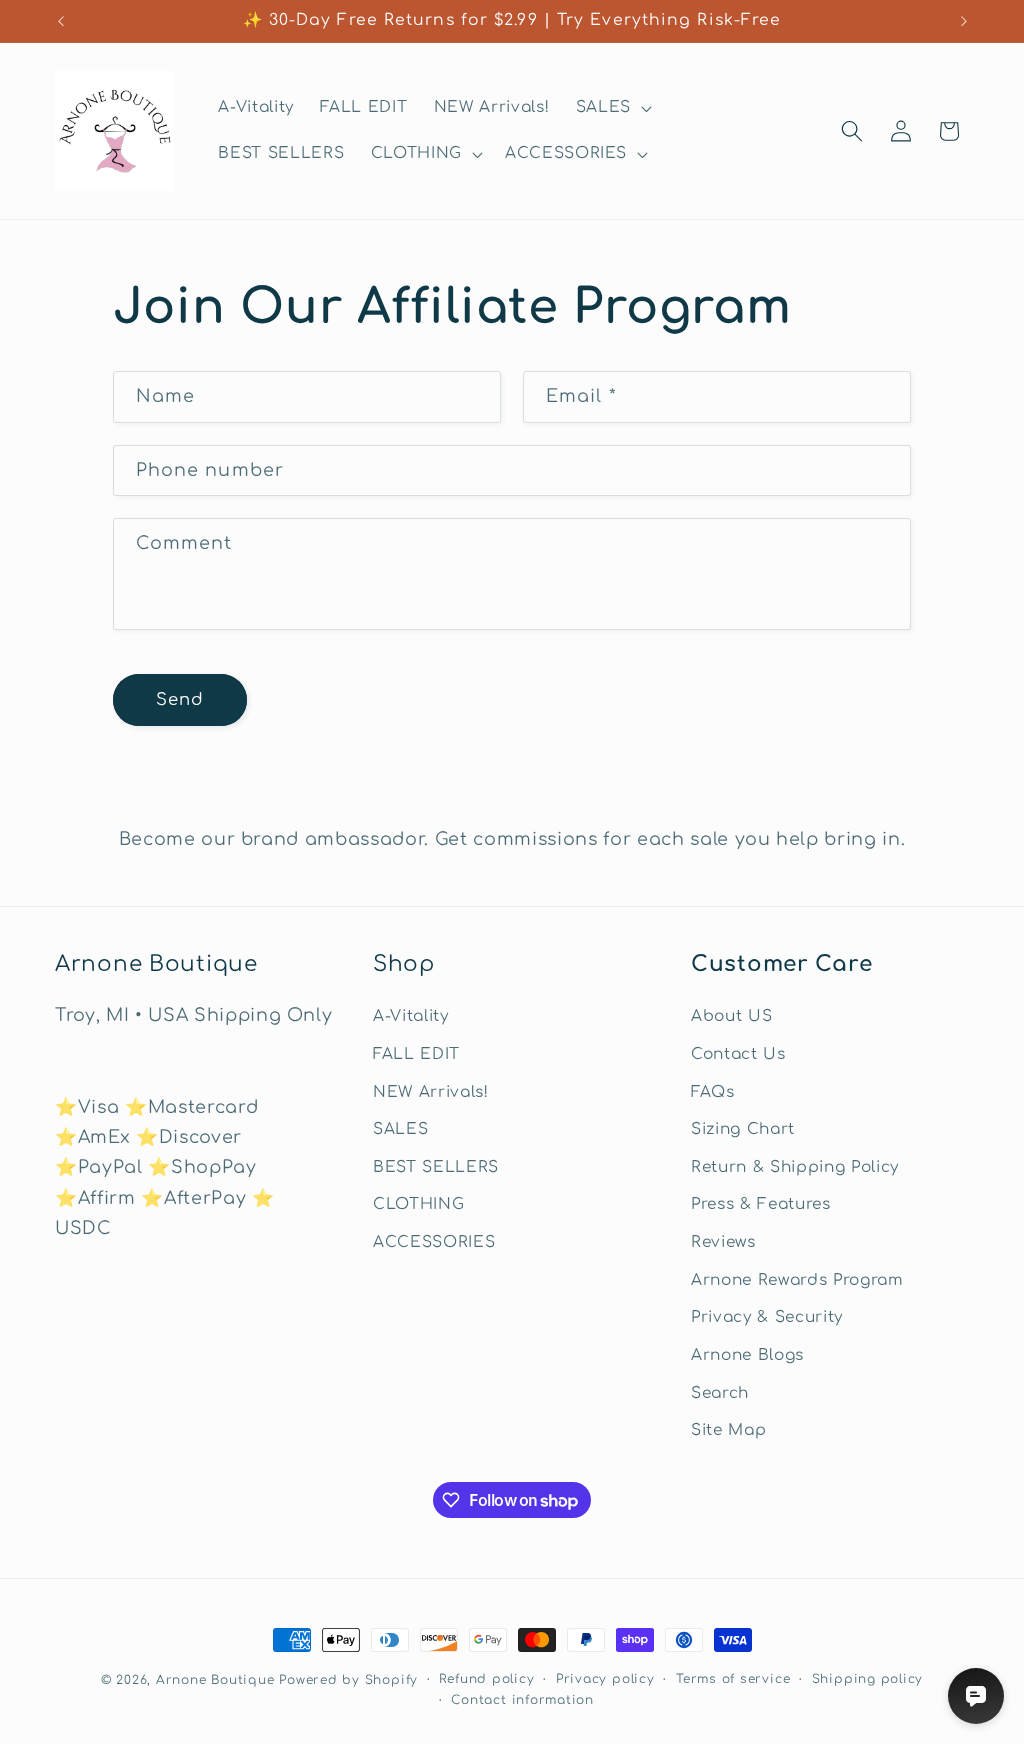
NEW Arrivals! (431, 1092)
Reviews (723, 1242)
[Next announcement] (964, 21)
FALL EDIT (416, 1054)
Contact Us (738, 1054)
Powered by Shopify (348, 1680)
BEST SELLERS (436, 1167)
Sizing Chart (743, 1129)
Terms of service (733, 1679)
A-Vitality (411, 1016)
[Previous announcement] (61, 21)
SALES (400, 1129)
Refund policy (486, 1679)
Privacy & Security (767, 1317)
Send (180, 699)
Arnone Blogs (747, 1355)
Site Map (728, 1430)
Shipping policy (868, 1679)
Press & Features (761, 1204)
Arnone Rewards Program (797, 1280)
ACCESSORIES (434, 1242)
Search (720, 1393)
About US (731, 1016)
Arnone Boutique (215, 1680)
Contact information (522, 1700)
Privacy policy (605, 1679)
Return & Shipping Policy (795, 1167)
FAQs (713, 1092)
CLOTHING (418, 1204)
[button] (612, 108)
